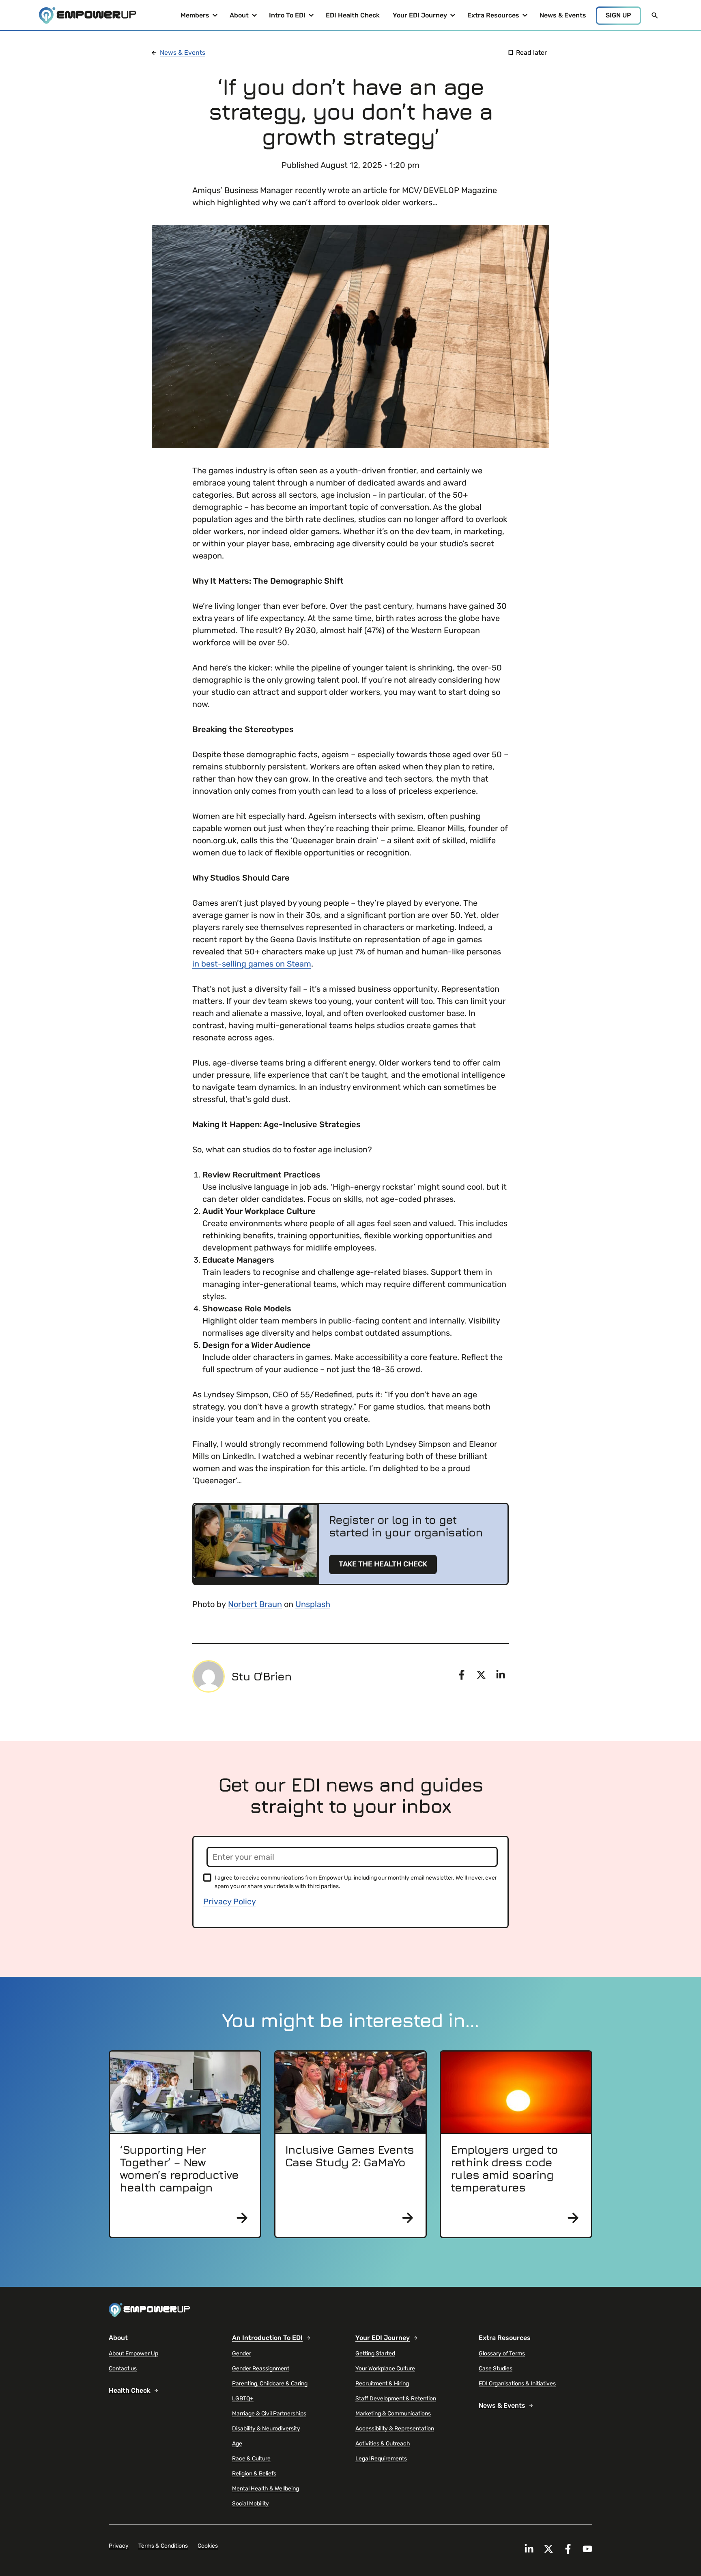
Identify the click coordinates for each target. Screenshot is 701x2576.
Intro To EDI (287, 18)
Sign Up (618, 15)
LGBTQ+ (243, 2399)
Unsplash (313, 1604)
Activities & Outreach (383, 2444)
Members (198, 18)
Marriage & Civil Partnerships (269, 2414)
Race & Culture (251, 2459)
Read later (531, 53)
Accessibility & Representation (395, 2429)
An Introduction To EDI (267, 2338)
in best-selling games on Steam (252, 964)
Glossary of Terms (502, 2354)
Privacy (119, 2546)
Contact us (123, 2369)
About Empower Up (133, 2354)
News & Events (563, 15)
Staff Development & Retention (396, 2399)
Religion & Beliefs (254, 2474)
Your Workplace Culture (385, 2369)
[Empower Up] (88, 16)
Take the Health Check (383, 1564)
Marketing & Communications (393, 2414)
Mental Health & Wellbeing (266, 2489)
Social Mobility (251, 2504)
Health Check (130, 2390)
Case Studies (496, 2369)
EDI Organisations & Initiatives (517, 2384)
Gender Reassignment (261, 2369)
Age (237, 2444)
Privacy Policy (229, 1901)
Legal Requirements (381, 2459)
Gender (242, 2354)
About (244, 18)
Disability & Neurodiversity (266, 2429)
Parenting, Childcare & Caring (270, 2384)
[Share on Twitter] (481, 1675)
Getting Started (375, 2354)
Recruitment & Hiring (382, 2384)
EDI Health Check (353, 15)
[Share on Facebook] (462, 1675)
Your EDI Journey (420, 18)
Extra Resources (493, 18)
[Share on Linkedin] (501, 1675)
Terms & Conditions (163, 2546)
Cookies (208, 2546)
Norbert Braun (255, 1604)
